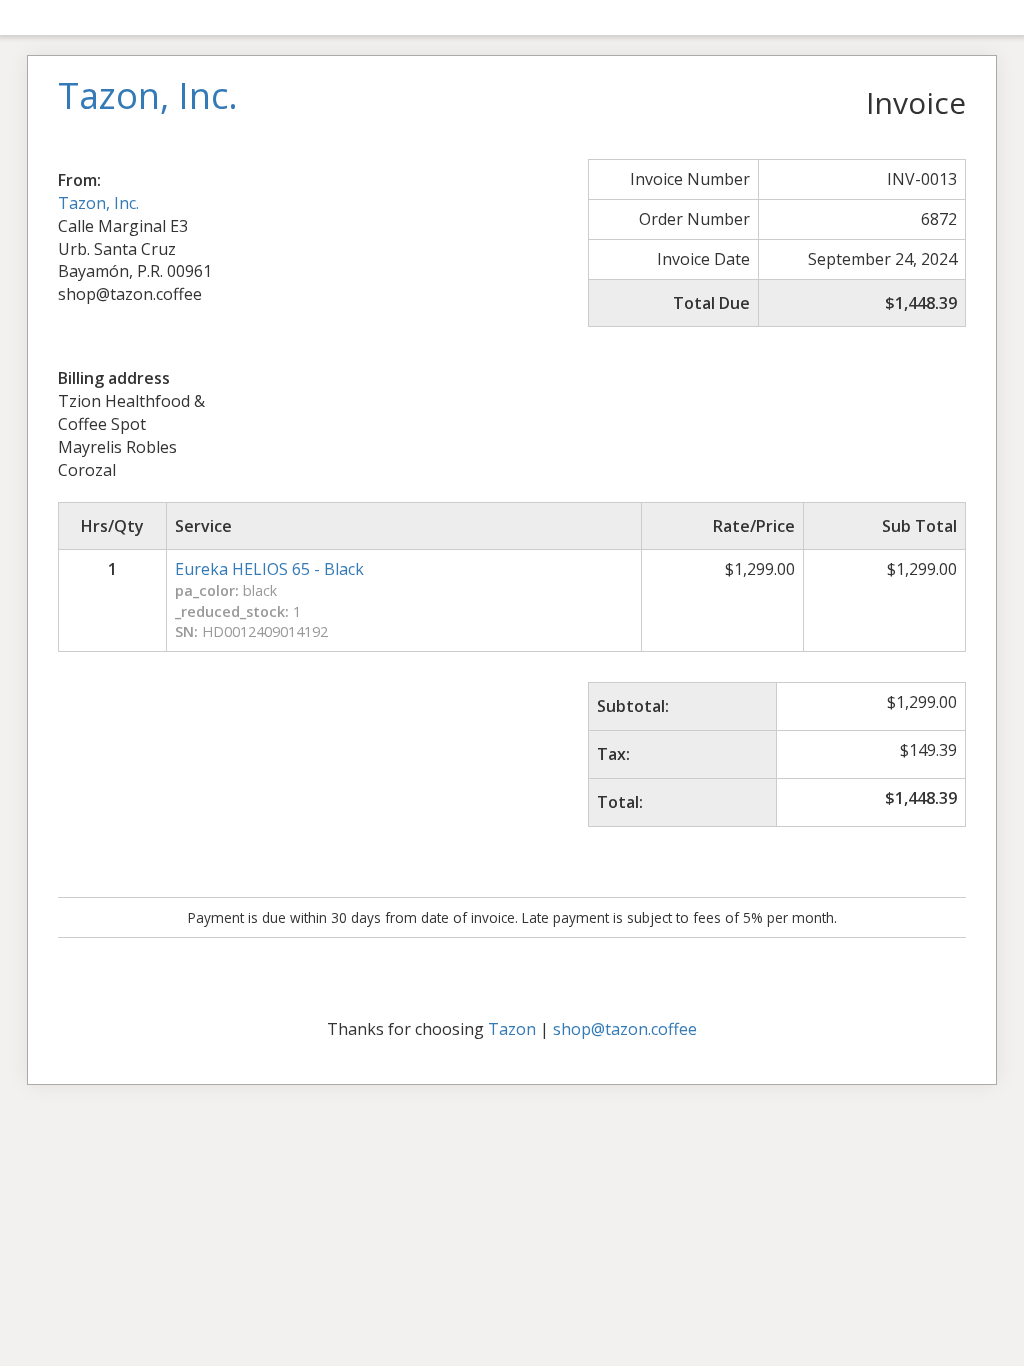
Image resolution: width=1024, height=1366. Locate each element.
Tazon (512, 1029)
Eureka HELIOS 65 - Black (269, 569)
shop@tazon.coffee (625, 1029)
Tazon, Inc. (98, 203)
